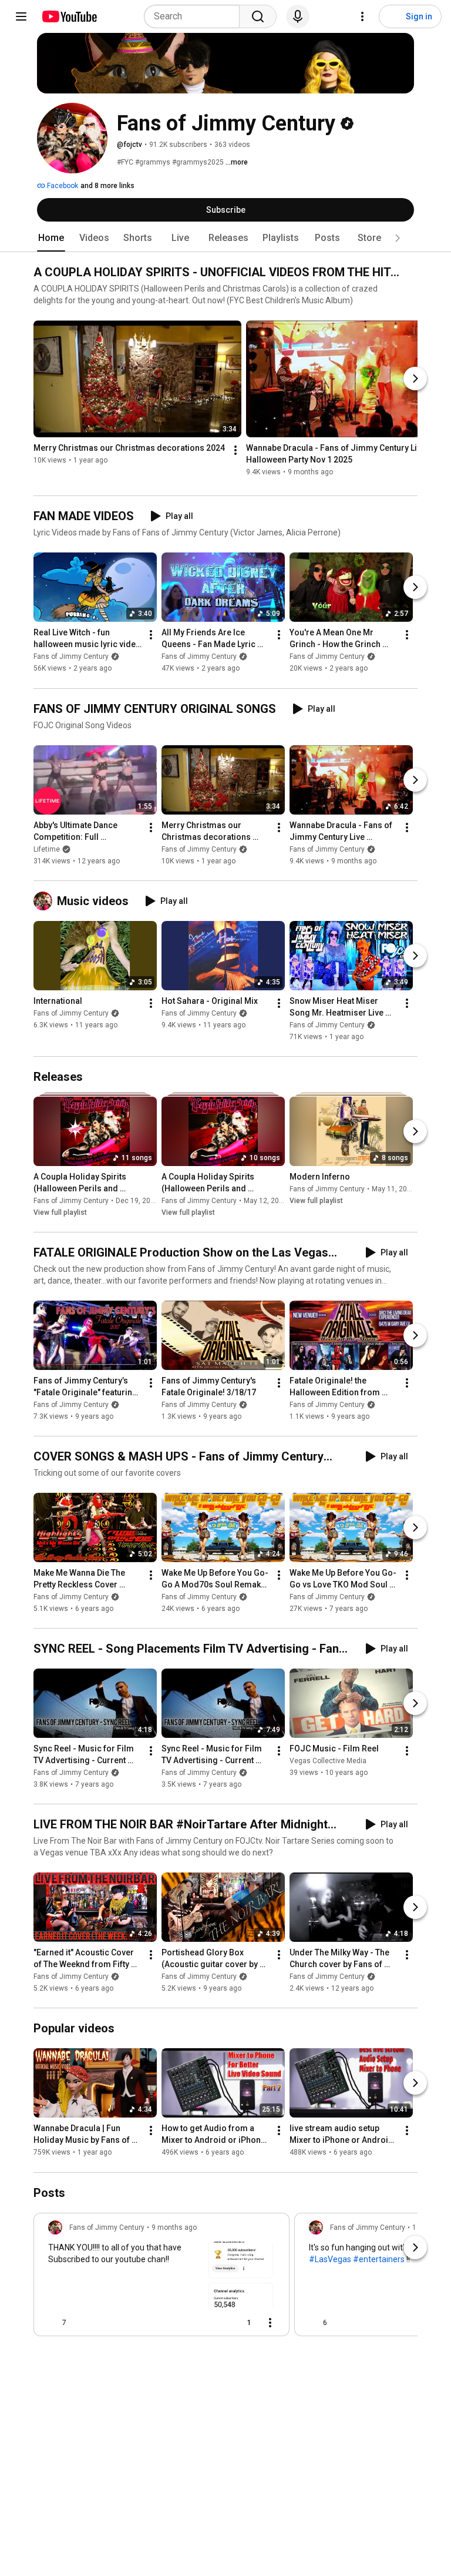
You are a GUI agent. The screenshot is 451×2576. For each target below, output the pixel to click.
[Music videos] (45, 901)
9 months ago (174, 2227)
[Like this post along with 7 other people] (53, 2323)
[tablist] (225, 238)
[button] (398, 238)
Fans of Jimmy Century (71, 657)
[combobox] (195, 16)
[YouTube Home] (69, 16)
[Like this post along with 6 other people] (314, 2323)
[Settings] (362, 16)
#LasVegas (330, 2259)
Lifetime (47, 849)
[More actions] (235, 451)
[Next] (415, 378)
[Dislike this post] (80, 2323)
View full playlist (60, 1212)
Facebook (62, 186)
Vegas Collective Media (328, 1761)
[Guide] (21, 16)
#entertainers (379, 2259)
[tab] (51, 238)
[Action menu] (270, 2323)
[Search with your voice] (298, 16)
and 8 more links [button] (107, 186)
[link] (161, 2278)
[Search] (258, 16)
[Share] (211, 2323)
